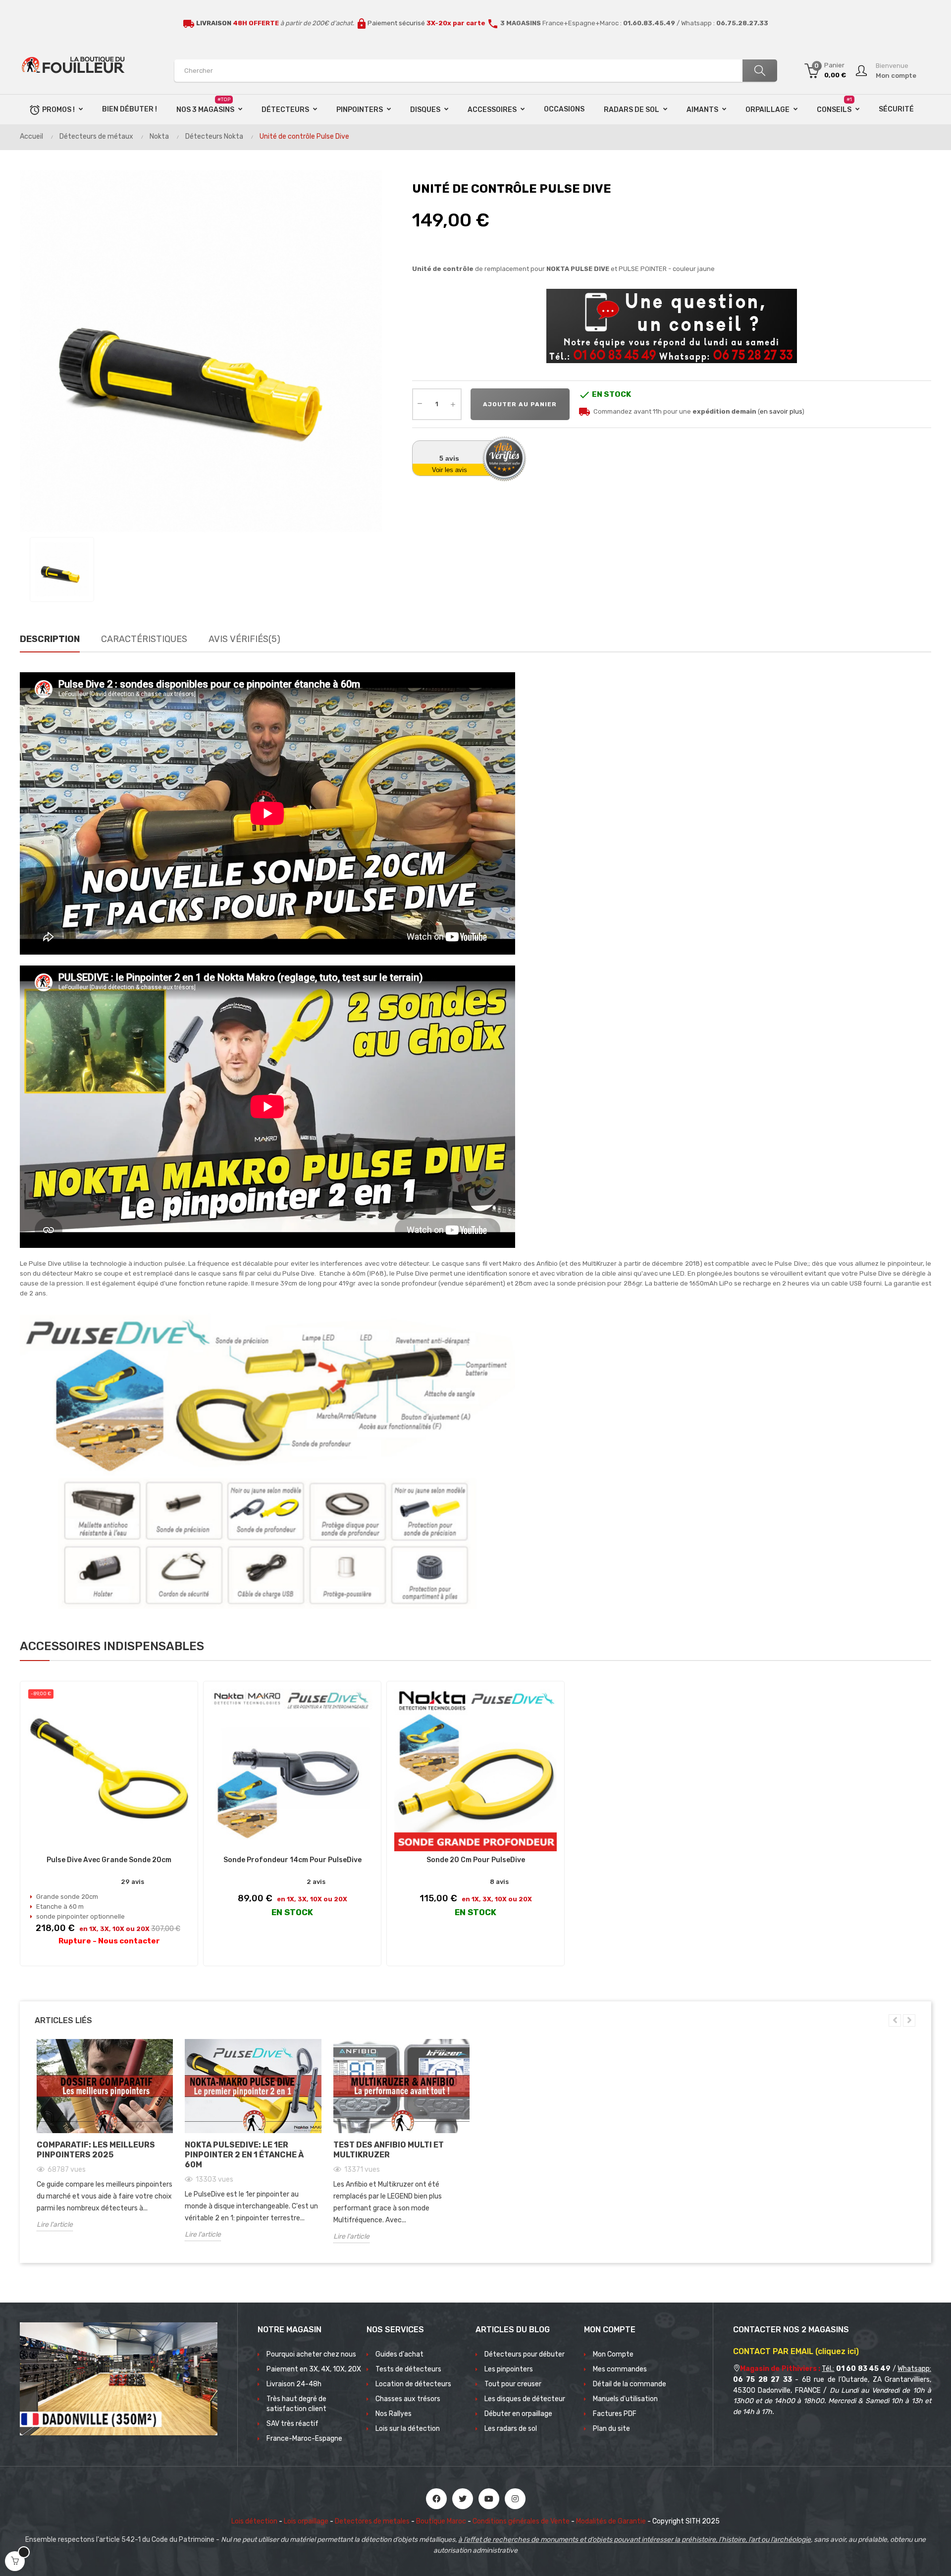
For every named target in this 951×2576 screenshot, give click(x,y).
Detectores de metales (372, 2521)
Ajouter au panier (520, 404)
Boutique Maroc (441, 2521)
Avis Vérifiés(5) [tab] (244, 639)
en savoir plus (781, 411)
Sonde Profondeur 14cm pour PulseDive (292, 1860)
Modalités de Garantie (611, 2521)
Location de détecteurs (413, 2384)
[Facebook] (436, 2499)
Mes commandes (620, 2369)
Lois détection (254, 2521)
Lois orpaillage (306, 2521)
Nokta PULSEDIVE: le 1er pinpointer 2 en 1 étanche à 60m (244, 2155)
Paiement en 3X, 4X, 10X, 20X (314, 2369)
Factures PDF (615, 2414)
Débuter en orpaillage (518, 2414)
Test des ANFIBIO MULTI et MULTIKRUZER (389, 2150)
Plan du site (611, 2429)
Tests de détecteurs (408, 2369)
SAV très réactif (292, 2424)
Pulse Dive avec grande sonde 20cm (109, 1860)
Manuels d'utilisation (625, 2399)
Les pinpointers (509, 2369)
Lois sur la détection (408, 2429)
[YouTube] (489, 2499)
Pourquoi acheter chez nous (311, 2354)
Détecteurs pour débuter (525, 2354)
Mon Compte (613, 2354)
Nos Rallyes (394, 2414)
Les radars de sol (511, 2429)
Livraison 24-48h (294, 2384)
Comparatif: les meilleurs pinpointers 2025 (96, 2150)
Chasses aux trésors (408, 2399)
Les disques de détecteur (525, 2399)
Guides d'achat (399, 2354)
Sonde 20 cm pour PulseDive (476, 1860)
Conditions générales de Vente (521, 2521)
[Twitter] (463, 2499)
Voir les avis (449, 470)
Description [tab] (50, 639)
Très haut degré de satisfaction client (296, 2404)
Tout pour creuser (513, 2384)
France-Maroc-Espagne (304, 2439)
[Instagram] (515, 2499)
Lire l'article (55, 2225)
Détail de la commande (630, 2384)
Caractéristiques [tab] (144, 639)
